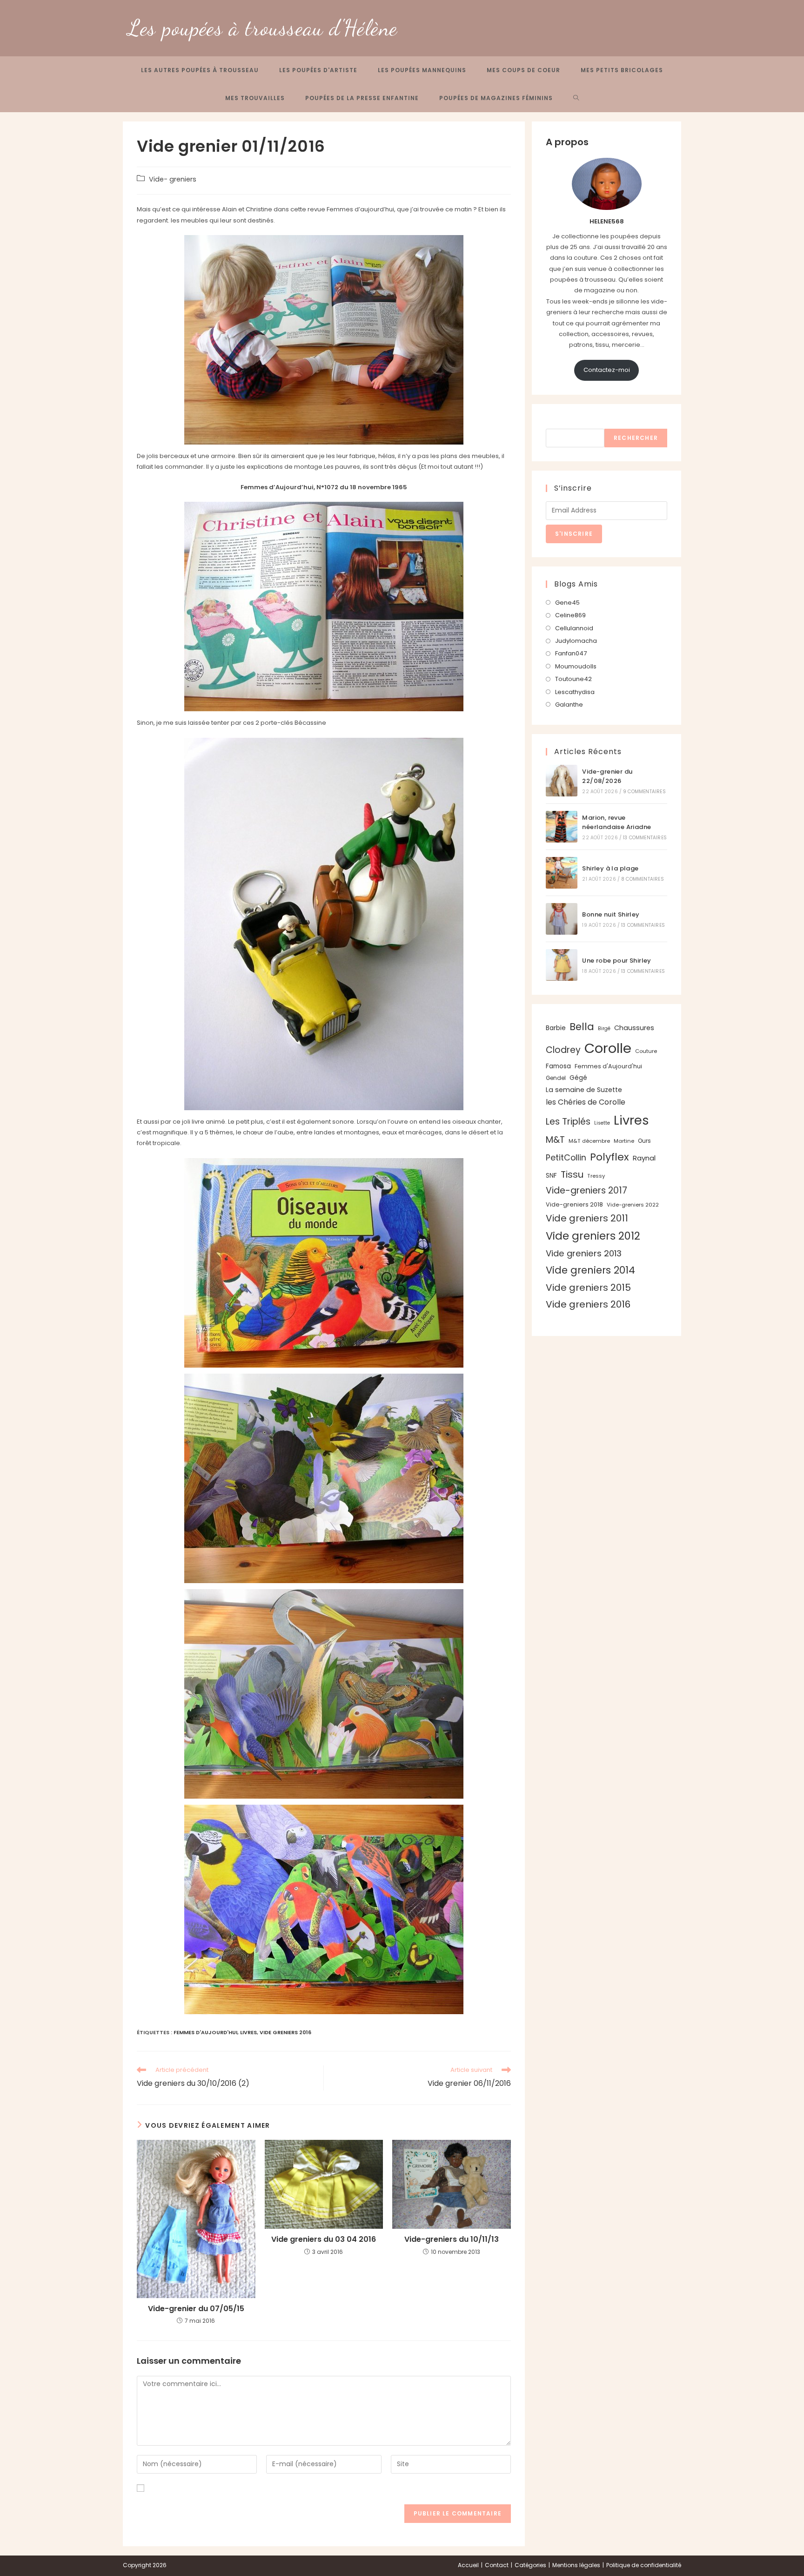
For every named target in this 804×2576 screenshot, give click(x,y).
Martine (624, 1141)
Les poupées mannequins (422, 70)
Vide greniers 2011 (587, 1218)
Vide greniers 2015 (588, 1288)
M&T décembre (589, 1141)
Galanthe (569, 705)
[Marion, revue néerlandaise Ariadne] (562, 827)
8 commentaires (643, 879)
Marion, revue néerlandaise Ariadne (616, 823)
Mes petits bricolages (622, 70)
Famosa (558, 1066)
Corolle (608, 1048)
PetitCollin (566, 1157)
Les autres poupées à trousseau (200, 70)
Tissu (572, 1174)
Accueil (468, 2565)
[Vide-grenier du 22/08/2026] (562, 781)
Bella (582, 1027)
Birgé (604, 1028)
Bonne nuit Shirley (611, 914)
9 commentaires (644, 792)
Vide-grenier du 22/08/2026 (607, 776)
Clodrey (563, 1050)
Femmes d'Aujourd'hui (205, 2032)
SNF (551, 1176)
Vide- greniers (173, 179)
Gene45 (567, 603)
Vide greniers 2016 (285, 2032)
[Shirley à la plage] (562, 873)
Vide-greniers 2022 (633, 1205)
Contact (497, 2565)
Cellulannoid (574, 628)
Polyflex (610, 1157)
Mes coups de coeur (523, 70)
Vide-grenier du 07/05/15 (196, 2309)
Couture (646, 1051)
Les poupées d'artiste (318, 70)
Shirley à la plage (610, 868)
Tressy (596, 1176)
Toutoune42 (573, 679)
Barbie (556, 1028)
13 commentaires (645, 838)
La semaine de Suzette (584, 1090)
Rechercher (565, 423)
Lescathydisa (575, 692)
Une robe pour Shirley (616, 961)
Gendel (556, 1078)
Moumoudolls (576, 666)
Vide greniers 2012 (593, 1236)
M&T (555, 1140)
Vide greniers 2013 (584, 1253)
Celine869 (570, 615)
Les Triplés (568, 1122)
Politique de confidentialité (644, 2565)
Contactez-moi (607, 370)
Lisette (602, 1123)
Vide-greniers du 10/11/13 (452, 2239)
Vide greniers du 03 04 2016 (324, 2239)
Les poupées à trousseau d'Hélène (263, 28)
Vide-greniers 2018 (574, 1204)
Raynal (644, 1158)
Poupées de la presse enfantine (362, 98)
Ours (644, 1141)
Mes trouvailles (255, 98)
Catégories (530, 2565)
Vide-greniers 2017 (586, 1190)
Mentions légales (576, 2565)
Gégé (578, 1078)
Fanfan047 (571, 653)
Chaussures (634, 1028)
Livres (248, 2032)
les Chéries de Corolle (586, 1102)
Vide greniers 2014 (590, 1270)
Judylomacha (576, 641)
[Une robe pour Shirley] (562, 965)
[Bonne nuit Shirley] (562, 919)
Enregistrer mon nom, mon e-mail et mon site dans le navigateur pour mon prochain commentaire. (300, 2488)
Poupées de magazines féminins (496, 98)
